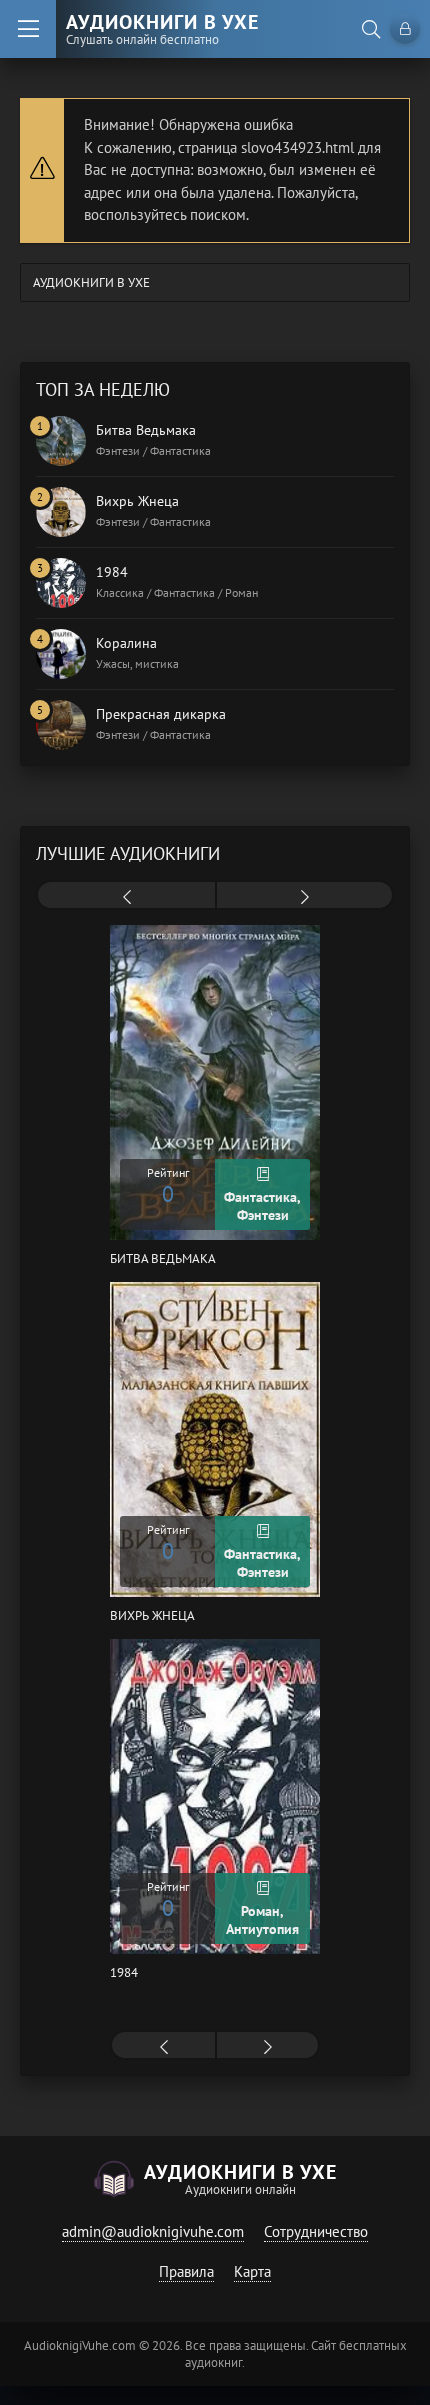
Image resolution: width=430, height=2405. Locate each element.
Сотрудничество (316, 2231)
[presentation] (126, 897)
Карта (252, 2271)
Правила (186, 2271)
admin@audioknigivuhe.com (153, 2231)
